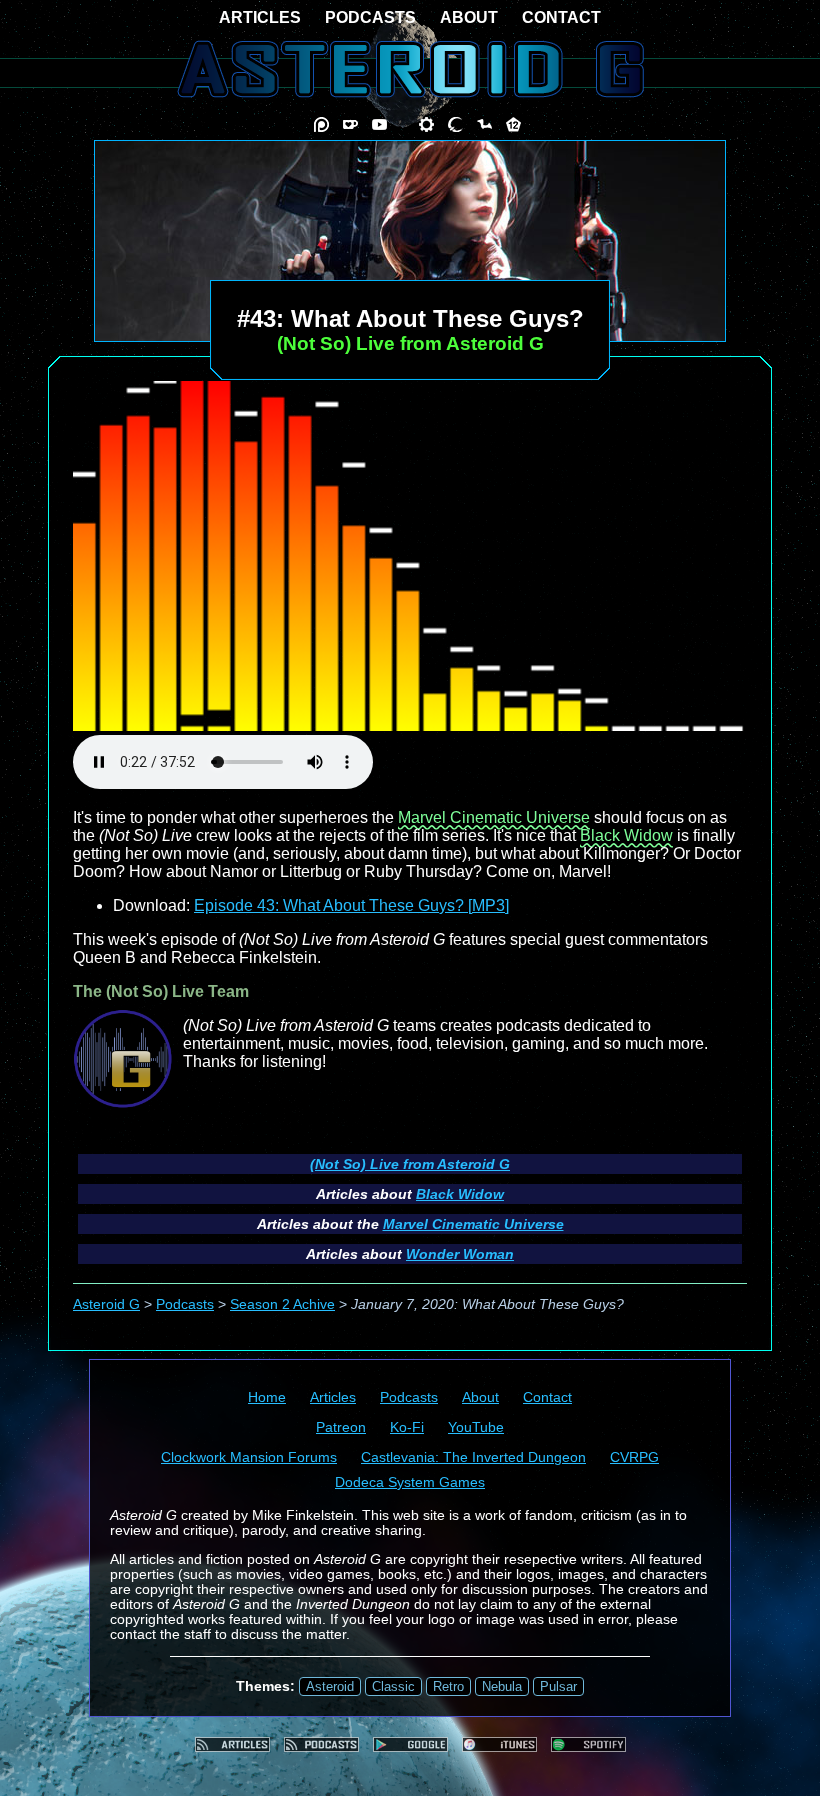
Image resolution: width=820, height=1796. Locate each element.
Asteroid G (106, 1304)
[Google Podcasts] (410, 1744)
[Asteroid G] (410, 69)
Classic (393, 1686)
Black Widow (626, 835)
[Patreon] (321, 124)
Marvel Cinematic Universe (494, 817)
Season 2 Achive (282, 1304)
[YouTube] (379, 124)
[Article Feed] (232, 1744)
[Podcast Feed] (321, 1744)
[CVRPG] (484, 124)
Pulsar (558, 1686)
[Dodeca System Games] (513, 124)
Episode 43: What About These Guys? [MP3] (351, 905)
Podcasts (185, 1304)
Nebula (502, 1686)
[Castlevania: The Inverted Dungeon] (455, 124)
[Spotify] (588, 1744)
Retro (448, 1686)
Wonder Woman (460, 1254)
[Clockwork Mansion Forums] (426, 124)
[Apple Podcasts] (499, 1744)
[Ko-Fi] (350, 124)
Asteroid (330, 1686)
